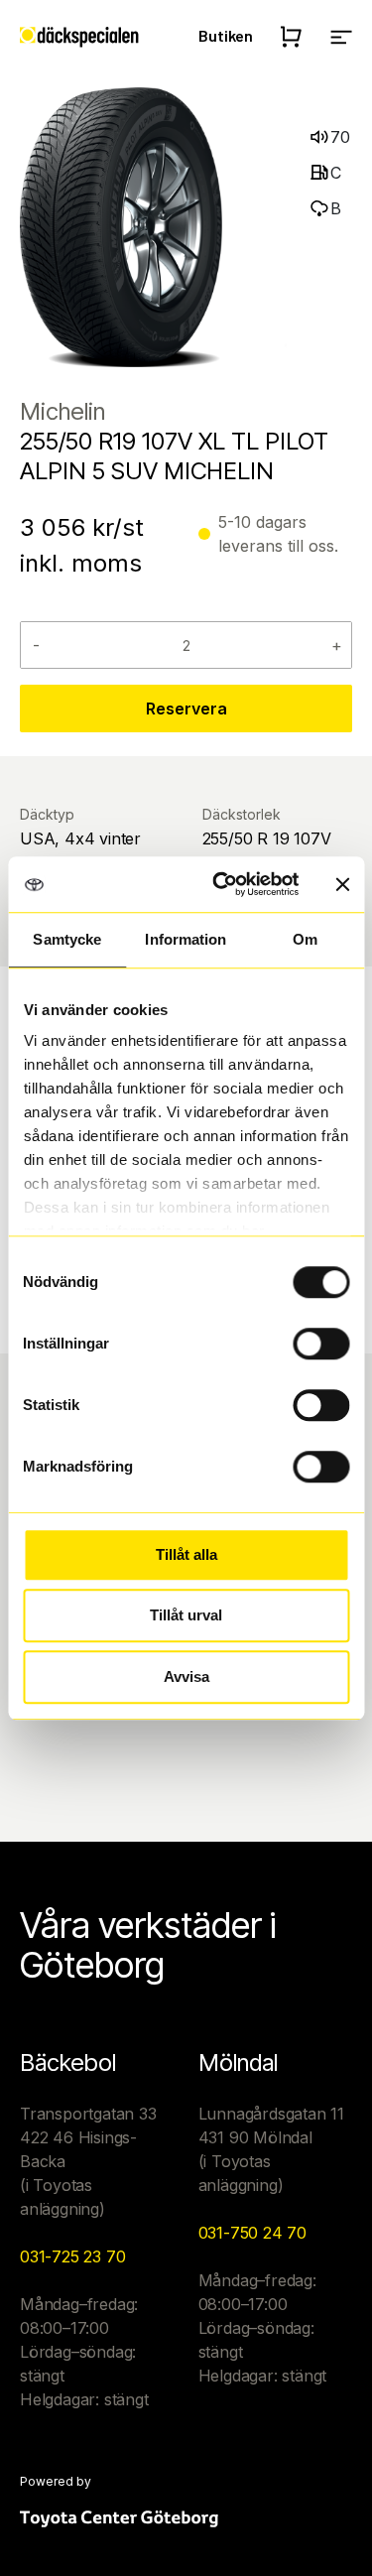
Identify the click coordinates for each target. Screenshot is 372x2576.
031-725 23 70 (72, 2256)
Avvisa (186, 1676)
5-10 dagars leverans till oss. (278, 534)
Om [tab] (305, 939)
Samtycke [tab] (67, 939)
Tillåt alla (186, 1554)
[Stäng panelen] (342, 884)
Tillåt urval (186, 1615)
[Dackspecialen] (79, 36)
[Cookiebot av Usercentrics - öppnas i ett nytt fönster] (222, 884)
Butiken (226, 35)
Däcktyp (47, 814)
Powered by (56, 2482)
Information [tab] (186, 939)
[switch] (321, 1344)
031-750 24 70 (252, 2233)
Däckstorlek (242, 814)
